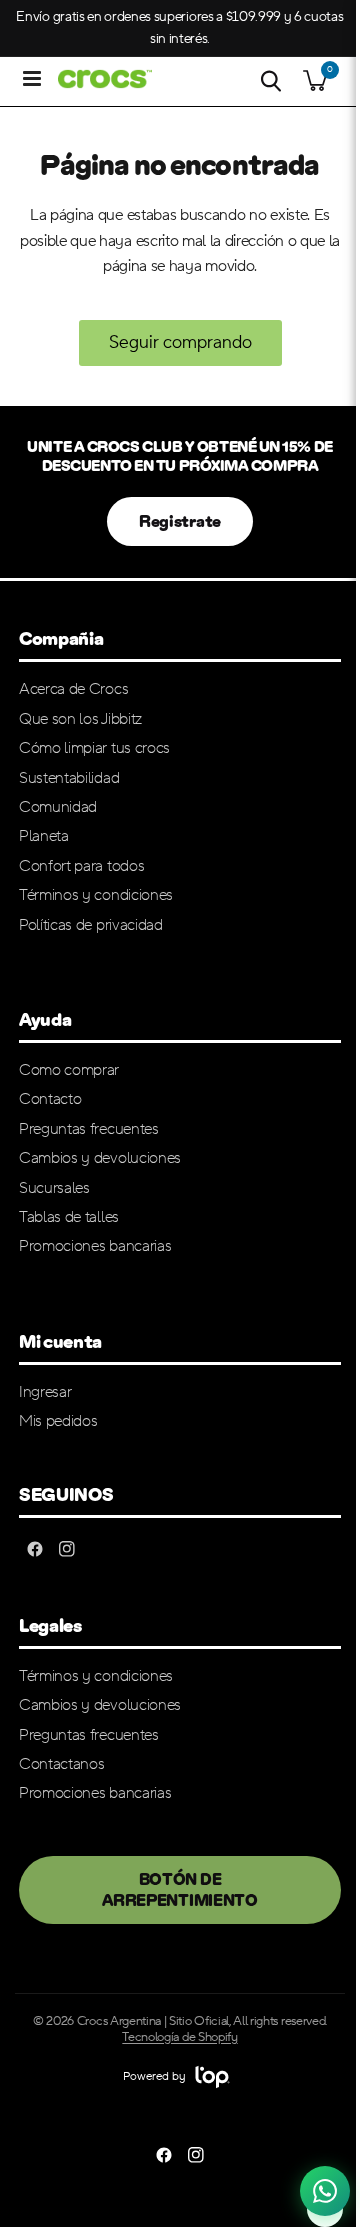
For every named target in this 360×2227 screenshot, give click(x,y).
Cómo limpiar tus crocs (94, 748)
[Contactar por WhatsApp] (325, 2190)
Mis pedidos (58, 1421)
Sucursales (54, 1188)
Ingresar (45, 1392)
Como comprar (69, 1070)
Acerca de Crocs (73, 689)
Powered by (155, 2076)
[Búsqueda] (271, 81)
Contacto (50, 1099)
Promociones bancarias (95, 1246)
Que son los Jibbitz (80, 719)
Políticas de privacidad (91, 925)
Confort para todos (81, 866)
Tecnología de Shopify (179, 2037)
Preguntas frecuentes (89, 1129)
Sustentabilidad (69, 778)
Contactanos (61, 1764)
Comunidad (58, 807)
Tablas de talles (69, 1217)
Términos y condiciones (96, 895)
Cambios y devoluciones (100, 1158)
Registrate (180, 521)
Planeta (44, 836)
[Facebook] (35, 1549)
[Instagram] (67, 1549)
